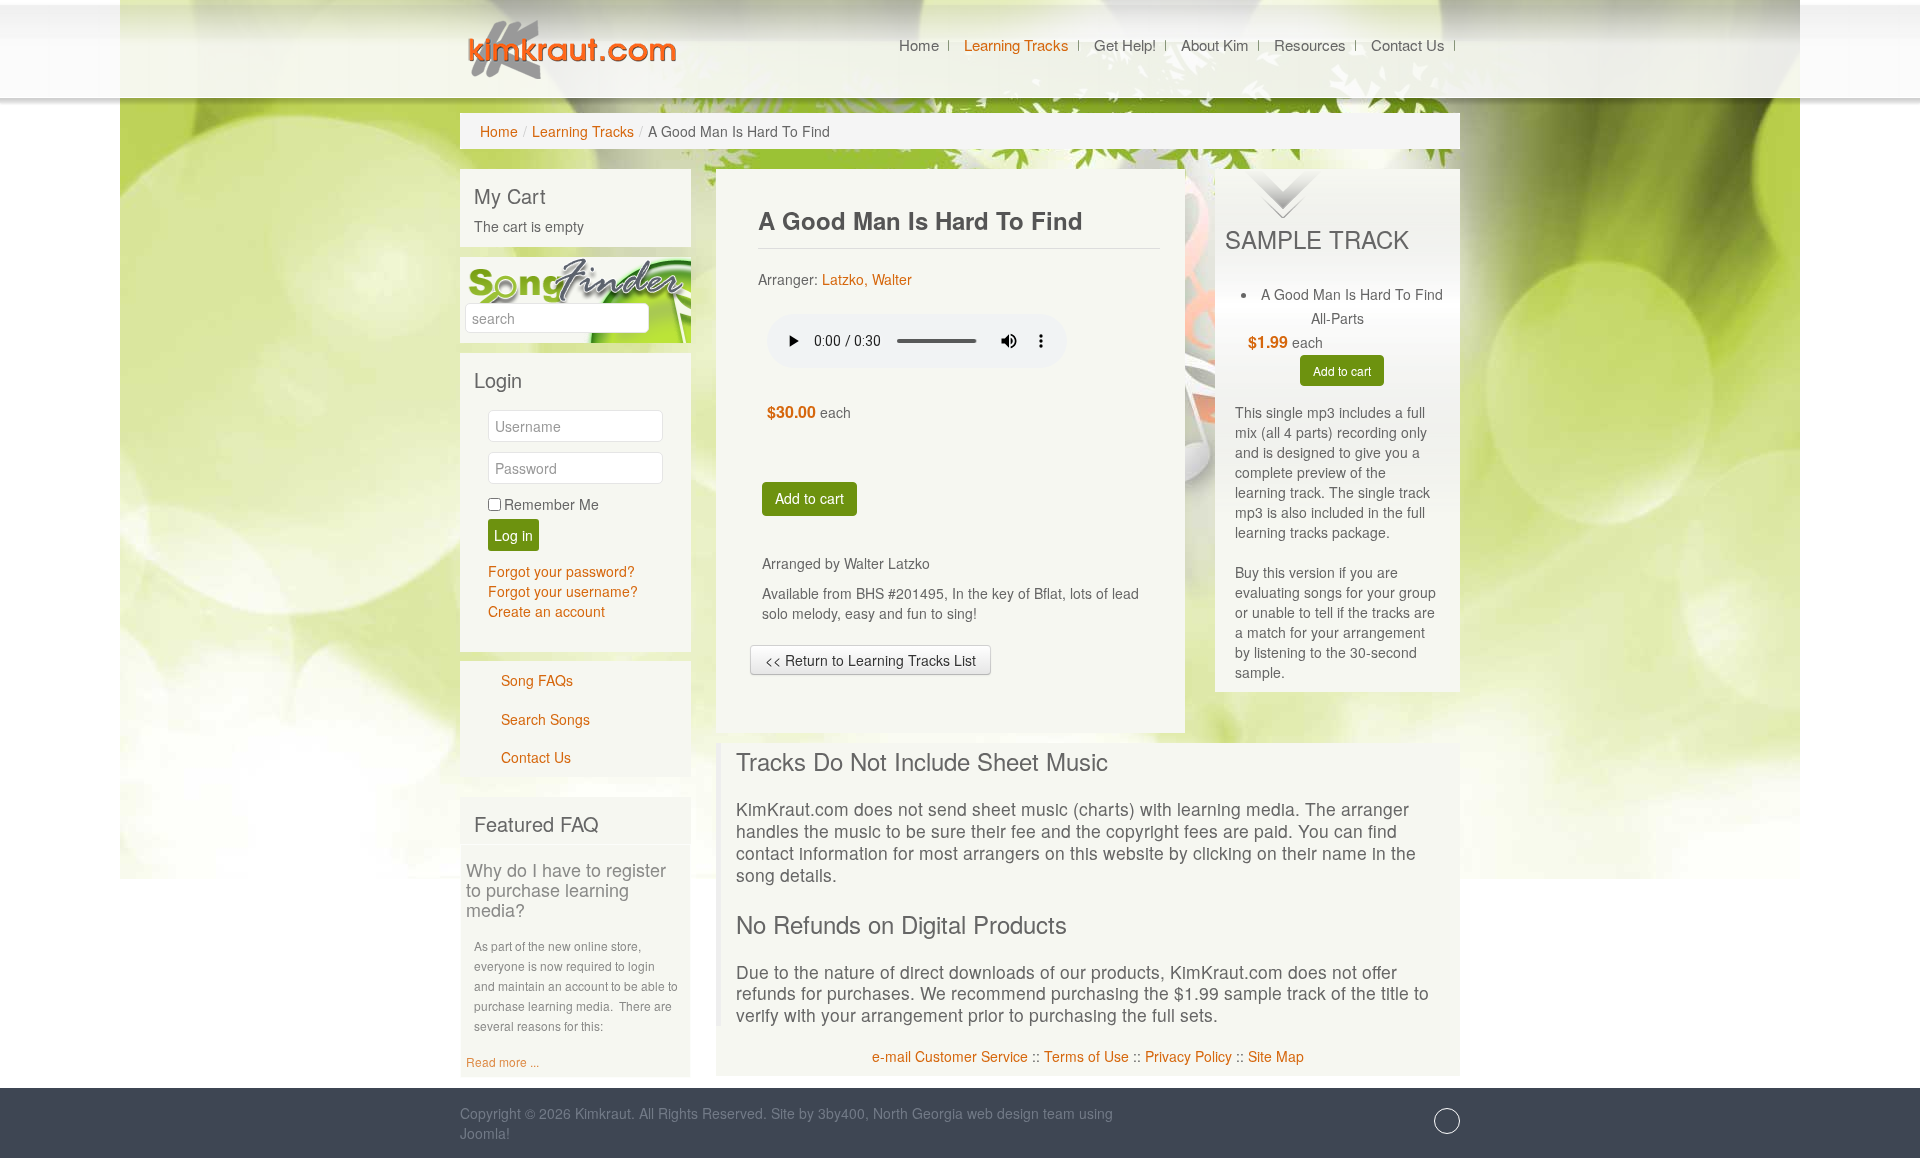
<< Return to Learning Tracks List (870, 660)
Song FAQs (537, 680)
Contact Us (536, 757)
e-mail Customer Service (950, 1056)
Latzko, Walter (867, 279)
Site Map (1276, 1056)
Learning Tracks (583, 131)
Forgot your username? (563, 591)
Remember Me (551, 504)
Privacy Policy (1188, 1056)
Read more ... (502, 1061)
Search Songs (545, 719)
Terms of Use (1086, 1056)
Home (499, 131)
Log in (513, 535)
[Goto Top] (1447, 1123)
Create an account (546, 611)
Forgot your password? (561, 571)
